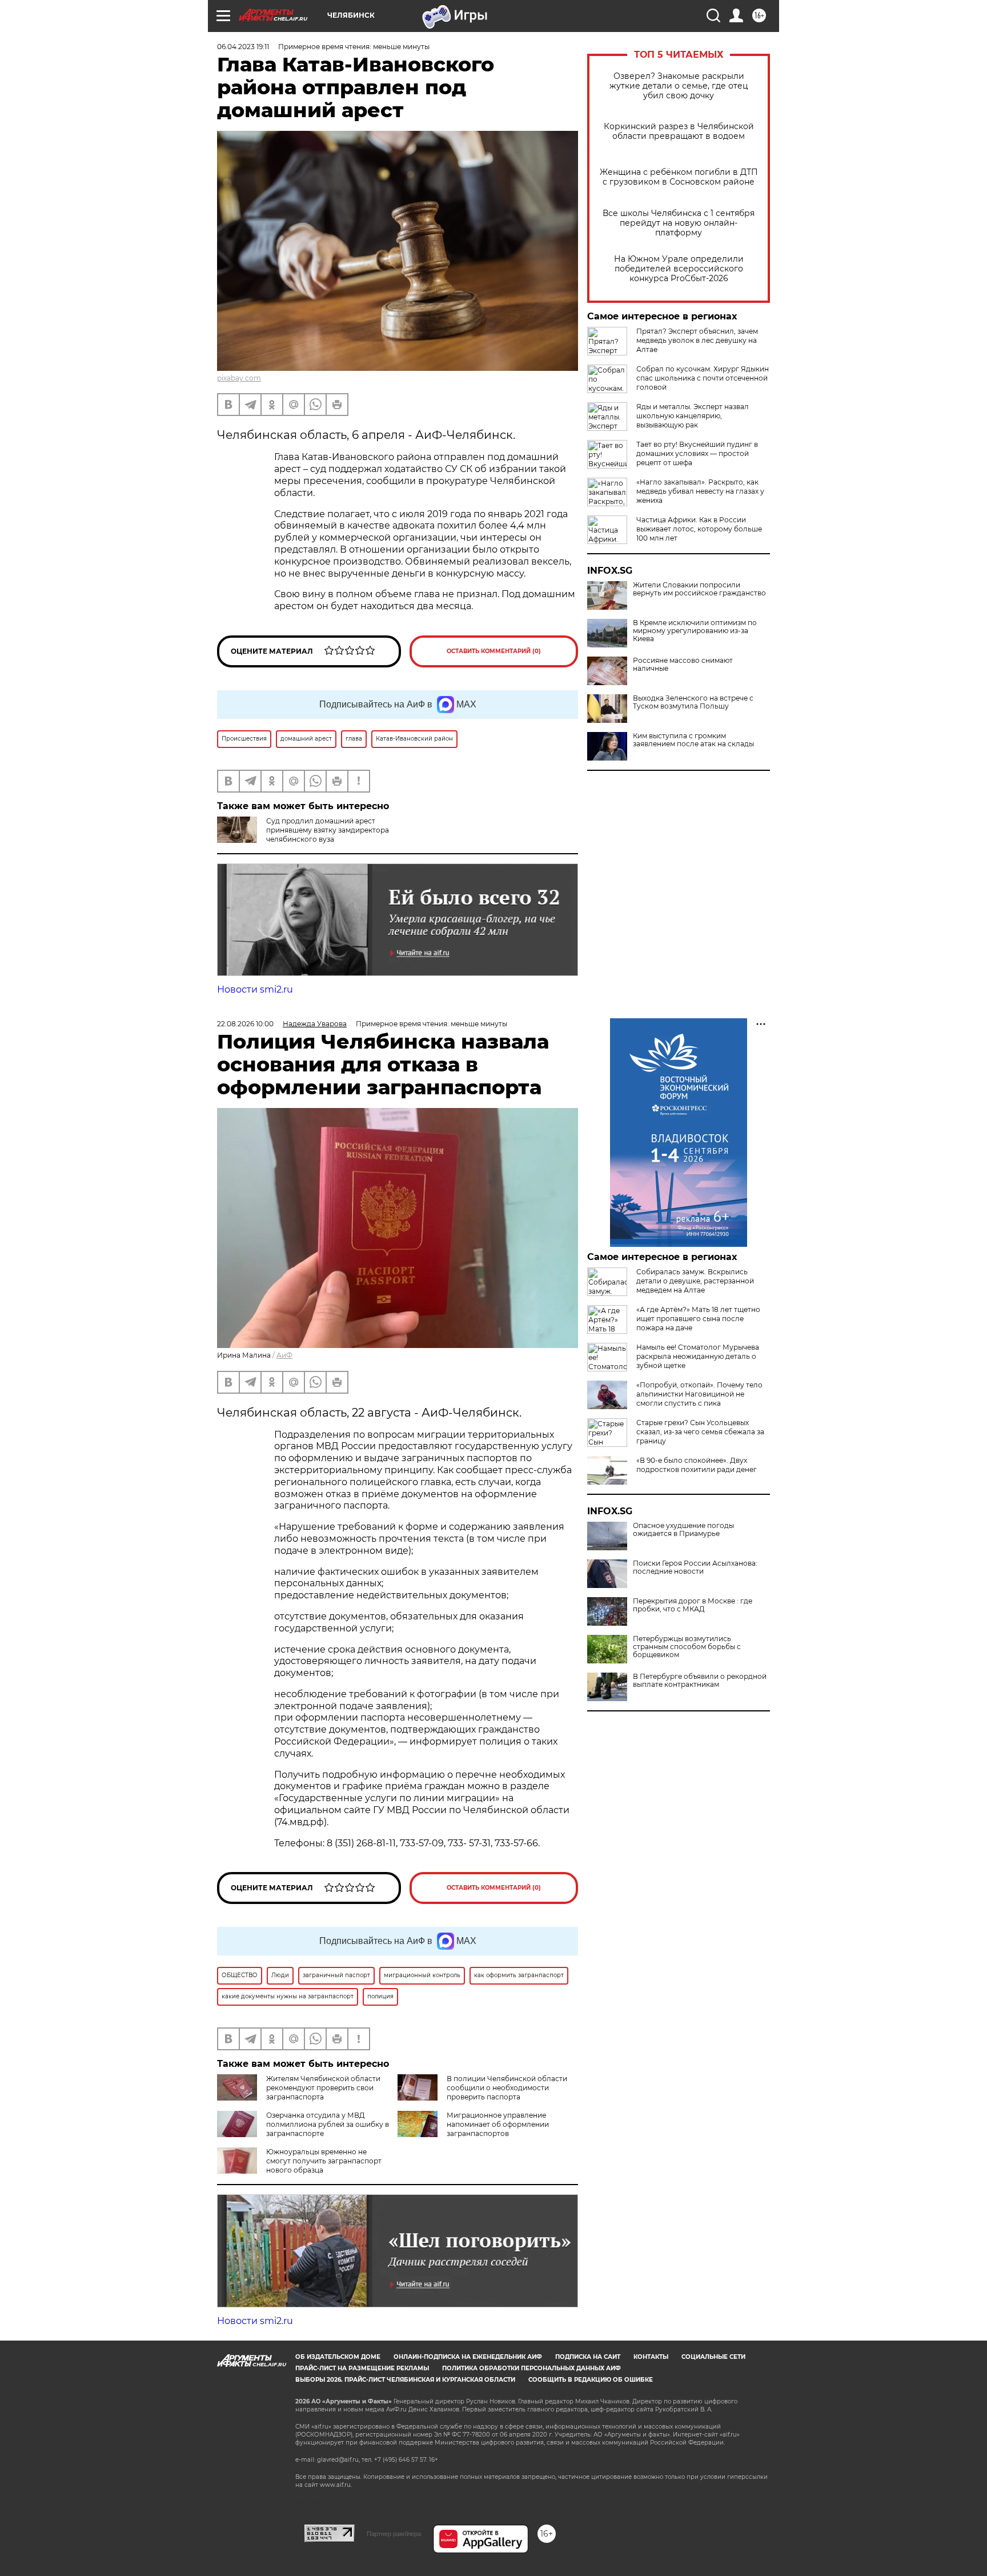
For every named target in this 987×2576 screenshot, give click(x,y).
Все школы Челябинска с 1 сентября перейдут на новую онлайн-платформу (679, 223)
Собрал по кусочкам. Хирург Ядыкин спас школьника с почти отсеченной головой (703, 378)
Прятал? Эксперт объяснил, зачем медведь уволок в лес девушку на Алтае (697, 340)
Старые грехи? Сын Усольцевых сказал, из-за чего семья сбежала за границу (700, 1432)
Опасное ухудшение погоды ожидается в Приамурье (683, 1530)
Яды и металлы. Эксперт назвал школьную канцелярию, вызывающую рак (693, 416)
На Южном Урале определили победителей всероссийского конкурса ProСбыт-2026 (679, 269)
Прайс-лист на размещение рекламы (362, 2368)
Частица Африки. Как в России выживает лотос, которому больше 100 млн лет (699, 529)
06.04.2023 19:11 (243, 47)
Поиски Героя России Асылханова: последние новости (695, 1567)
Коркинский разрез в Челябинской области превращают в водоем (679, 131)
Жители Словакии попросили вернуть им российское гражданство (699, 589)
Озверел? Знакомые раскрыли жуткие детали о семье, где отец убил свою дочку (679, 86)
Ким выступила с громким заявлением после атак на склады (693, 740)
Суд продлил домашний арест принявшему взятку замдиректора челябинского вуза (328, 830)
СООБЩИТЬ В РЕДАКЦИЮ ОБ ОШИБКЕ (591, 2380)
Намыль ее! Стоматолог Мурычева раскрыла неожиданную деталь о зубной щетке (698, 1356)
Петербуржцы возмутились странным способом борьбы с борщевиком (687, 1647)
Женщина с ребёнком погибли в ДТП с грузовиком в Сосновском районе (679, 177)
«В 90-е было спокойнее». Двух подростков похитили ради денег (697, 1465)
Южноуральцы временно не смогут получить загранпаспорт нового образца (324, 2161)
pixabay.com (239, 378)
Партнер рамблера (394, 2534)
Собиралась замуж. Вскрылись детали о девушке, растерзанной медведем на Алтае (695, 1281)
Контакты (651, 2357)
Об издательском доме (338, 2357)
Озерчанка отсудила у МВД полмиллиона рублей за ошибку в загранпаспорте (328, 2124)
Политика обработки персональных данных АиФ (531, 2368)
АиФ (284, 1355)
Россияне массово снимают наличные (683, 665)
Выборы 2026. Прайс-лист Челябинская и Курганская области (405, 2380)
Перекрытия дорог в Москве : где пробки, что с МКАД (693, 1605)
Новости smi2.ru (255, 989)
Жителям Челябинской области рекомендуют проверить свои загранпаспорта (323, 2088)
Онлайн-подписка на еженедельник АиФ (468, 2357)
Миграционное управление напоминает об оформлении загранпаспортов (498, 2124)
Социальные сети (713, 2357)
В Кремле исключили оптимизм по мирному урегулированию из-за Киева (695, 631)
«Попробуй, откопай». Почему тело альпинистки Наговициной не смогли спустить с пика (699, 1394)
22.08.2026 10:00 (245, 1024)
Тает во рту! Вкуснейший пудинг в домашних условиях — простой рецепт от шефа (697, 453)
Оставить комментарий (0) (494, 651)
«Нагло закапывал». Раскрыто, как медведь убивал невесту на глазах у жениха (700, 491)
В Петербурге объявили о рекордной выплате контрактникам (700, 1681)
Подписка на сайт (588, 2357)
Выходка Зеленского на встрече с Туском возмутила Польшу (693, 702)
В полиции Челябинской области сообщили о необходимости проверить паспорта (507, 2088)
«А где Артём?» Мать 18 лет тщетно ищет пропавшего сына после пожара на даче (698, 1319)
